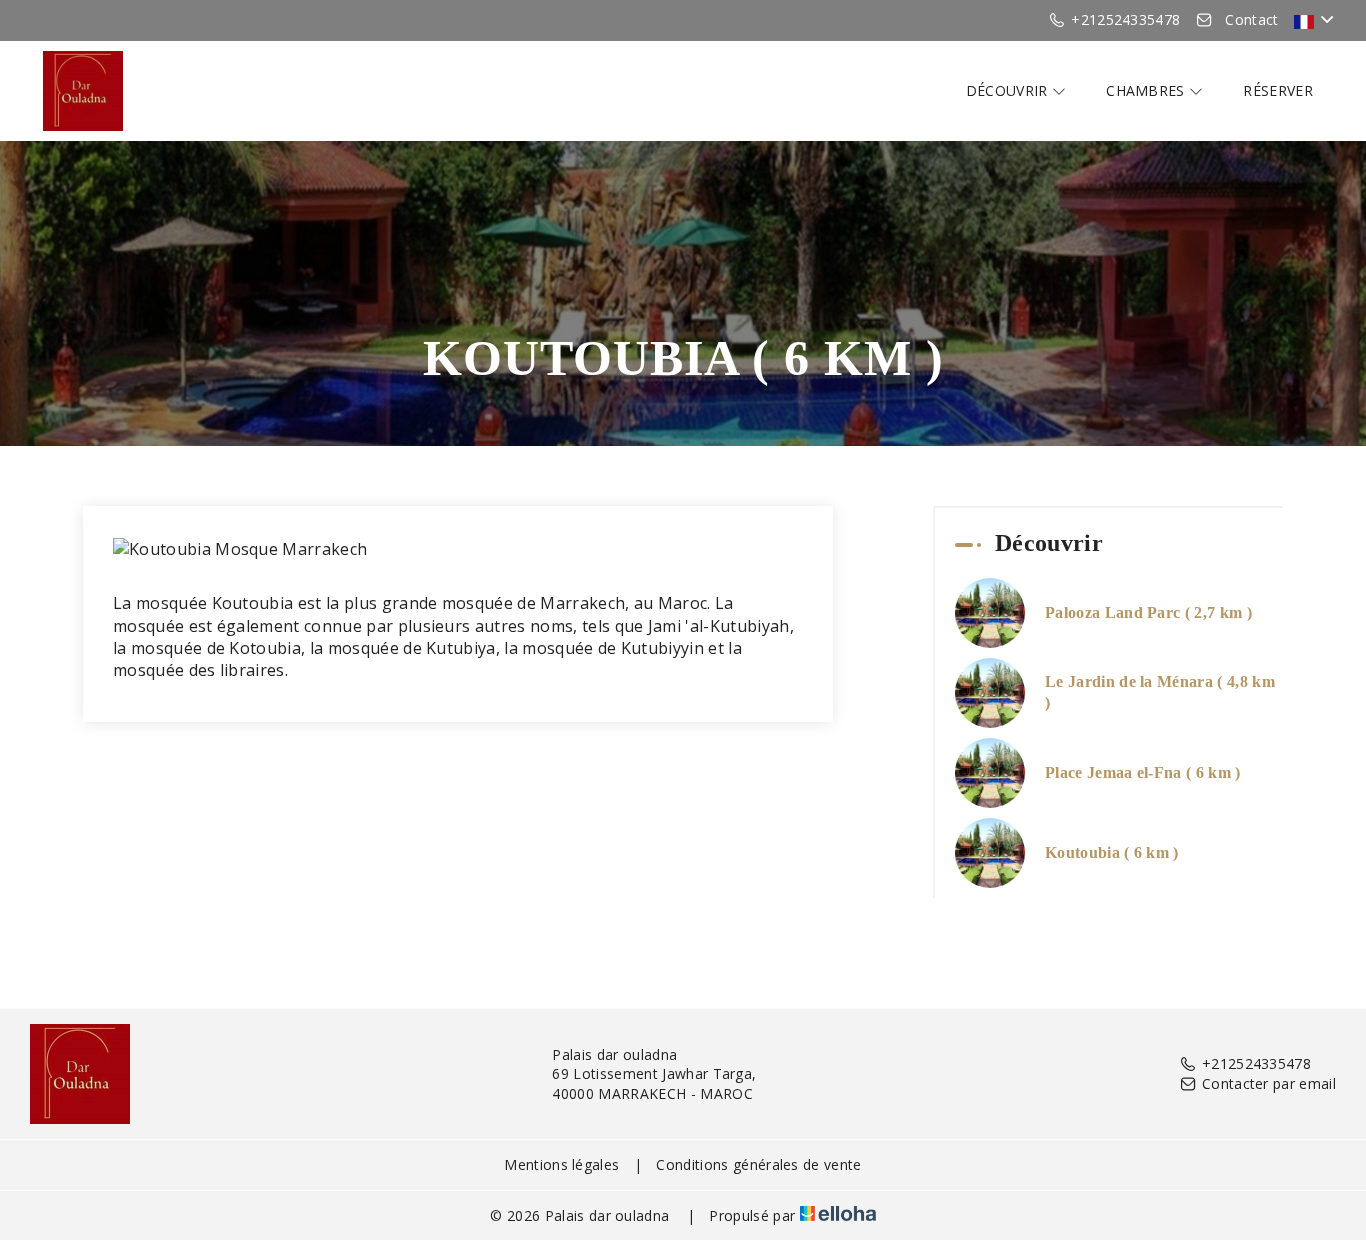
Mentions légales (561, 1164)
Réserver (1278, 90)
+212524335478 (1256, 1063)
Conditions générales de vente (758, 1164)
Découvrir (1009, 90)
